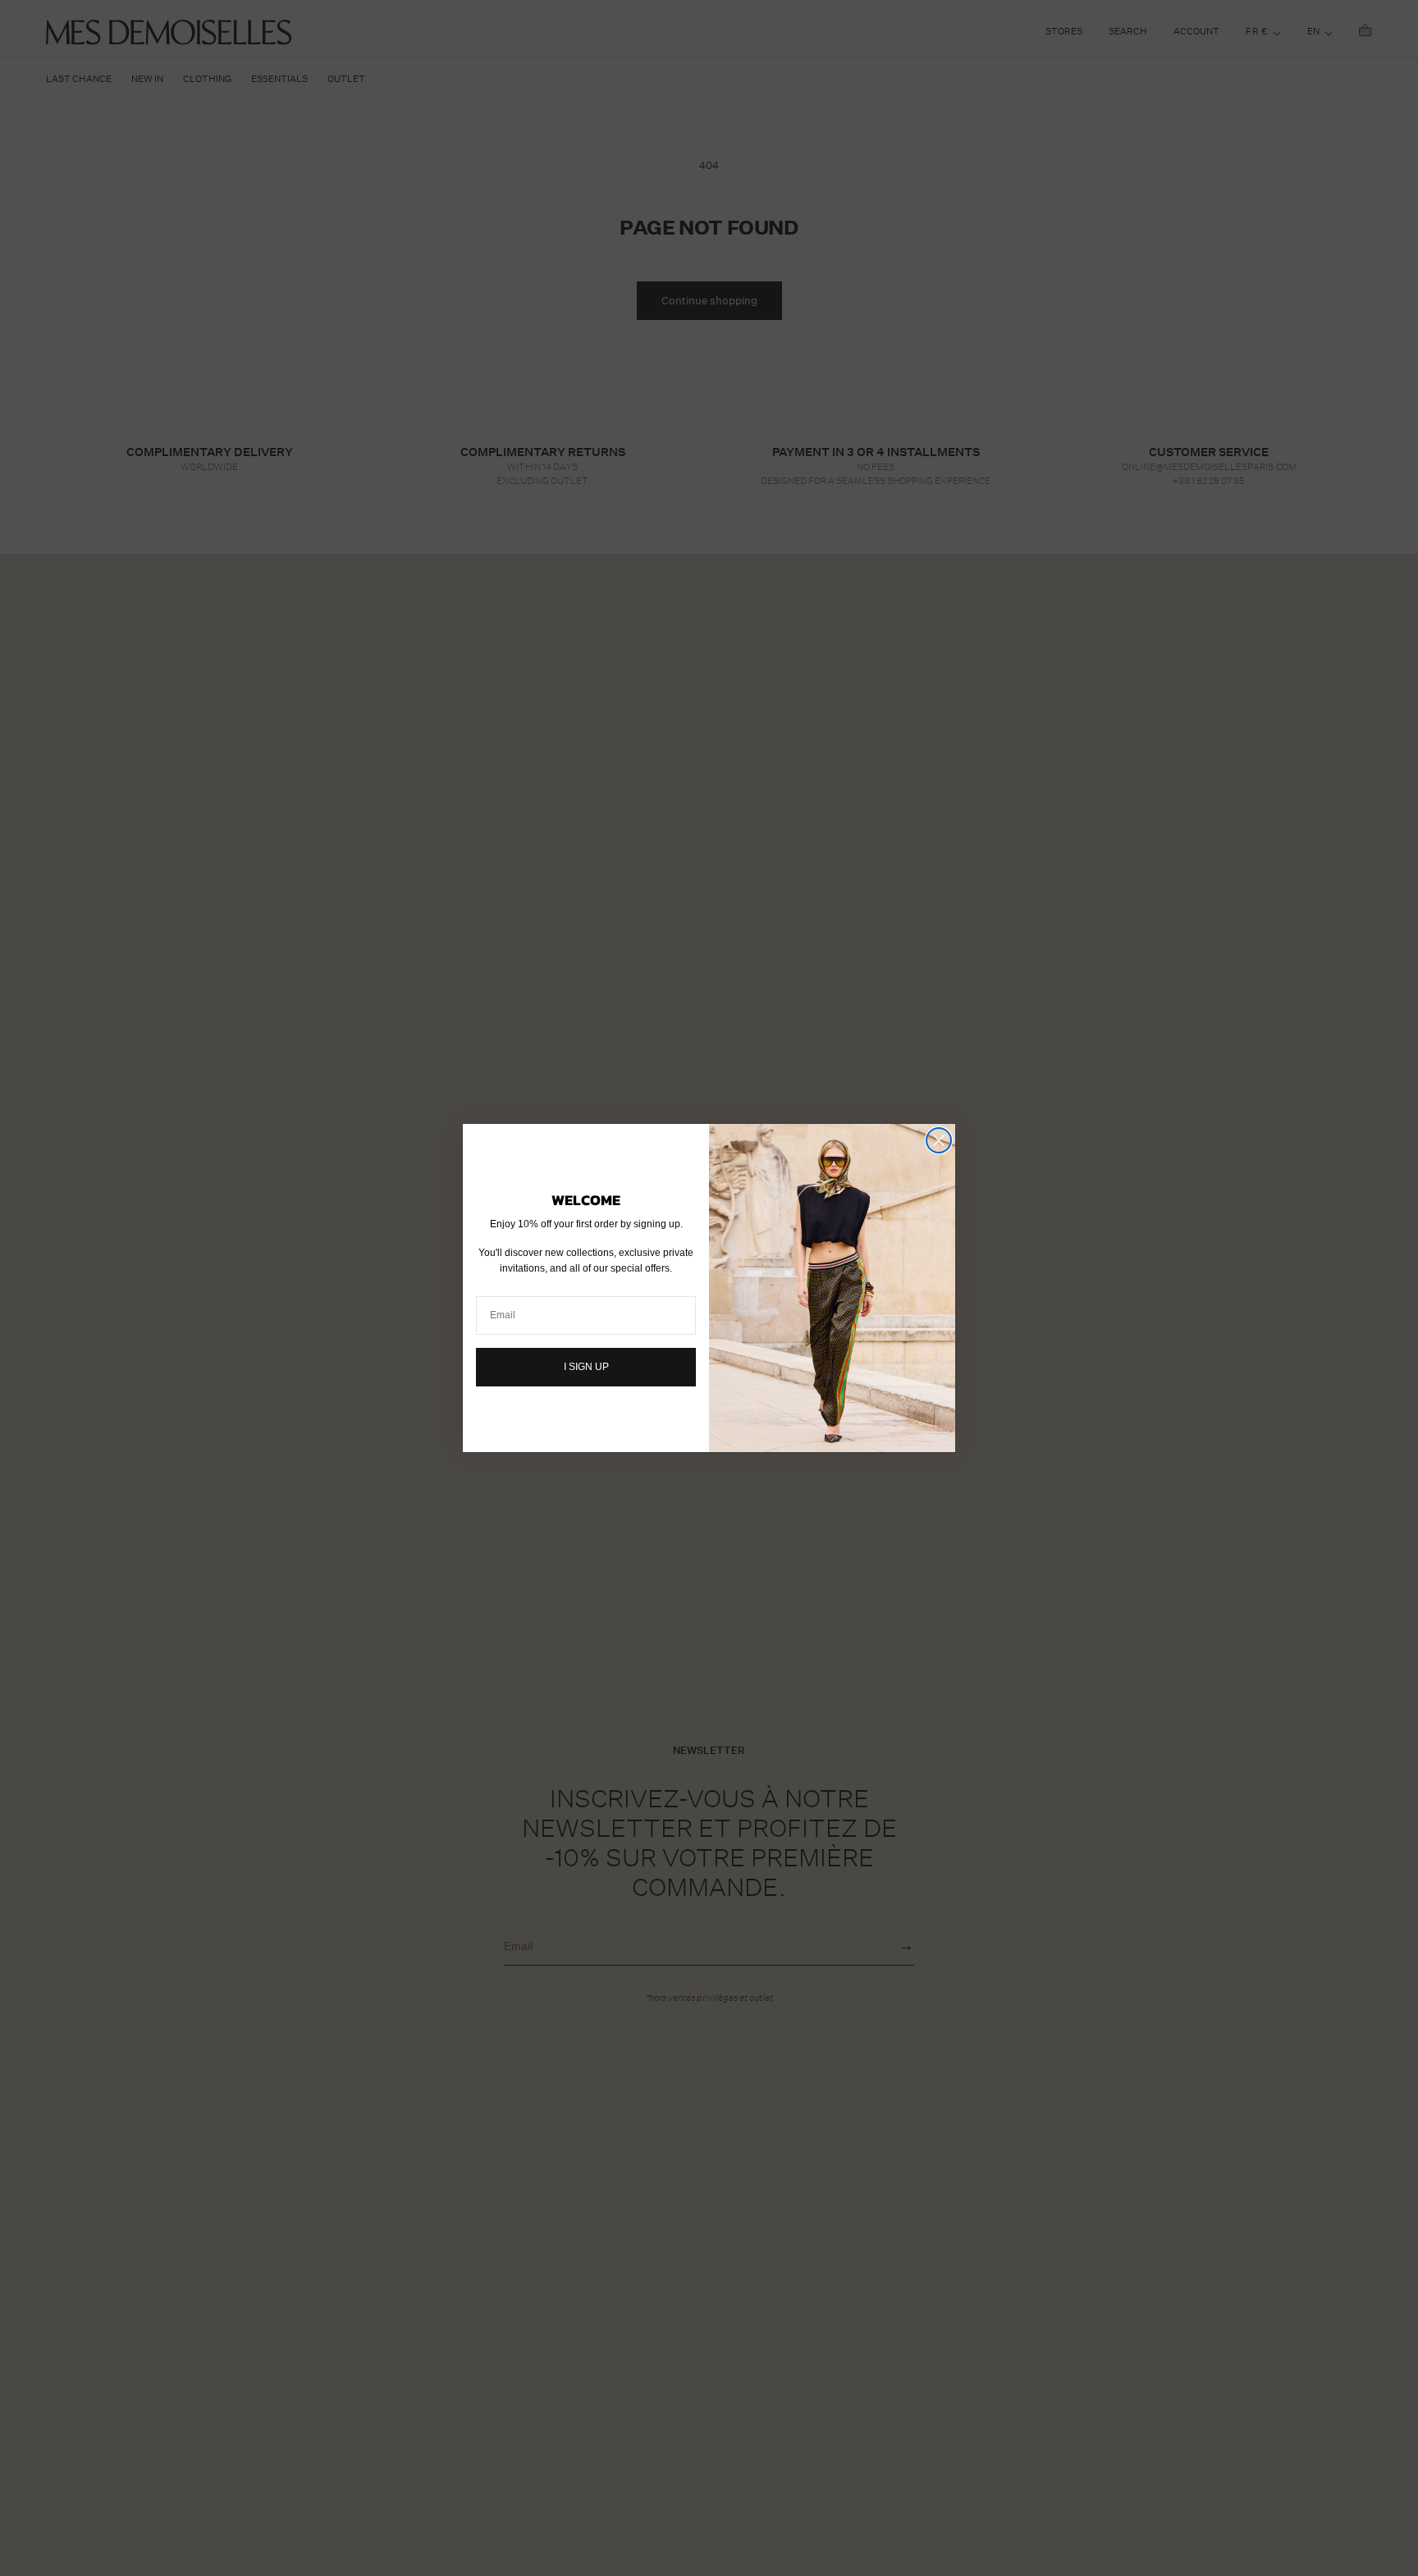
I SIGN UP (586, 1367)
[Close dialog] (939, 1140)
